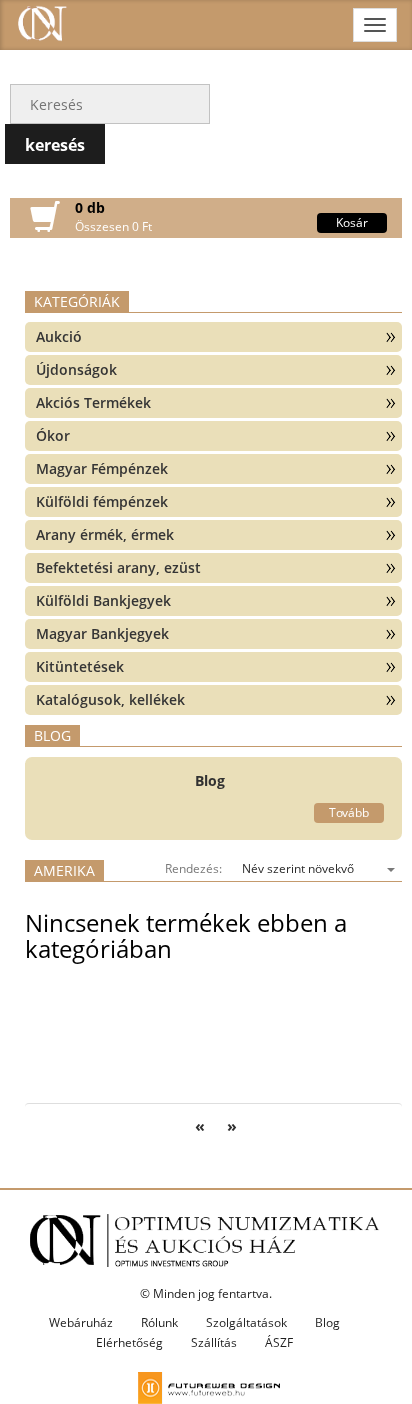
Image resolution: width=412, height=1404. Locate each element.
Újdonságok (76, 369)
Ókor (53, 435)
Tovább (349, 812)
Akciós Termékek (93, 402)
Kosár (352, 222)
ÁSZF (279, 1342)
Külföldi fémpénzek (102, 501)
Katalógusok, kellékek (110, 699)
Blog (327, 1322)
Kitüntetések (80, 666)
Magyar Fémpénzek (102, 468)
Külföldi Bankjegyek (103, 600)
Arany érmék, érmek (105, 534)
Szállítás (214, 1342)
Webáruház (81, 1322)
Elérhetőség (129, 1342)
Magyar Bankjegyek (102, 633)
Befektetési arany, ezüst (118, 567)
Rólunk (159, 1322)
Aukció (59, 336)
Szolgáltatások (246, 1322)
